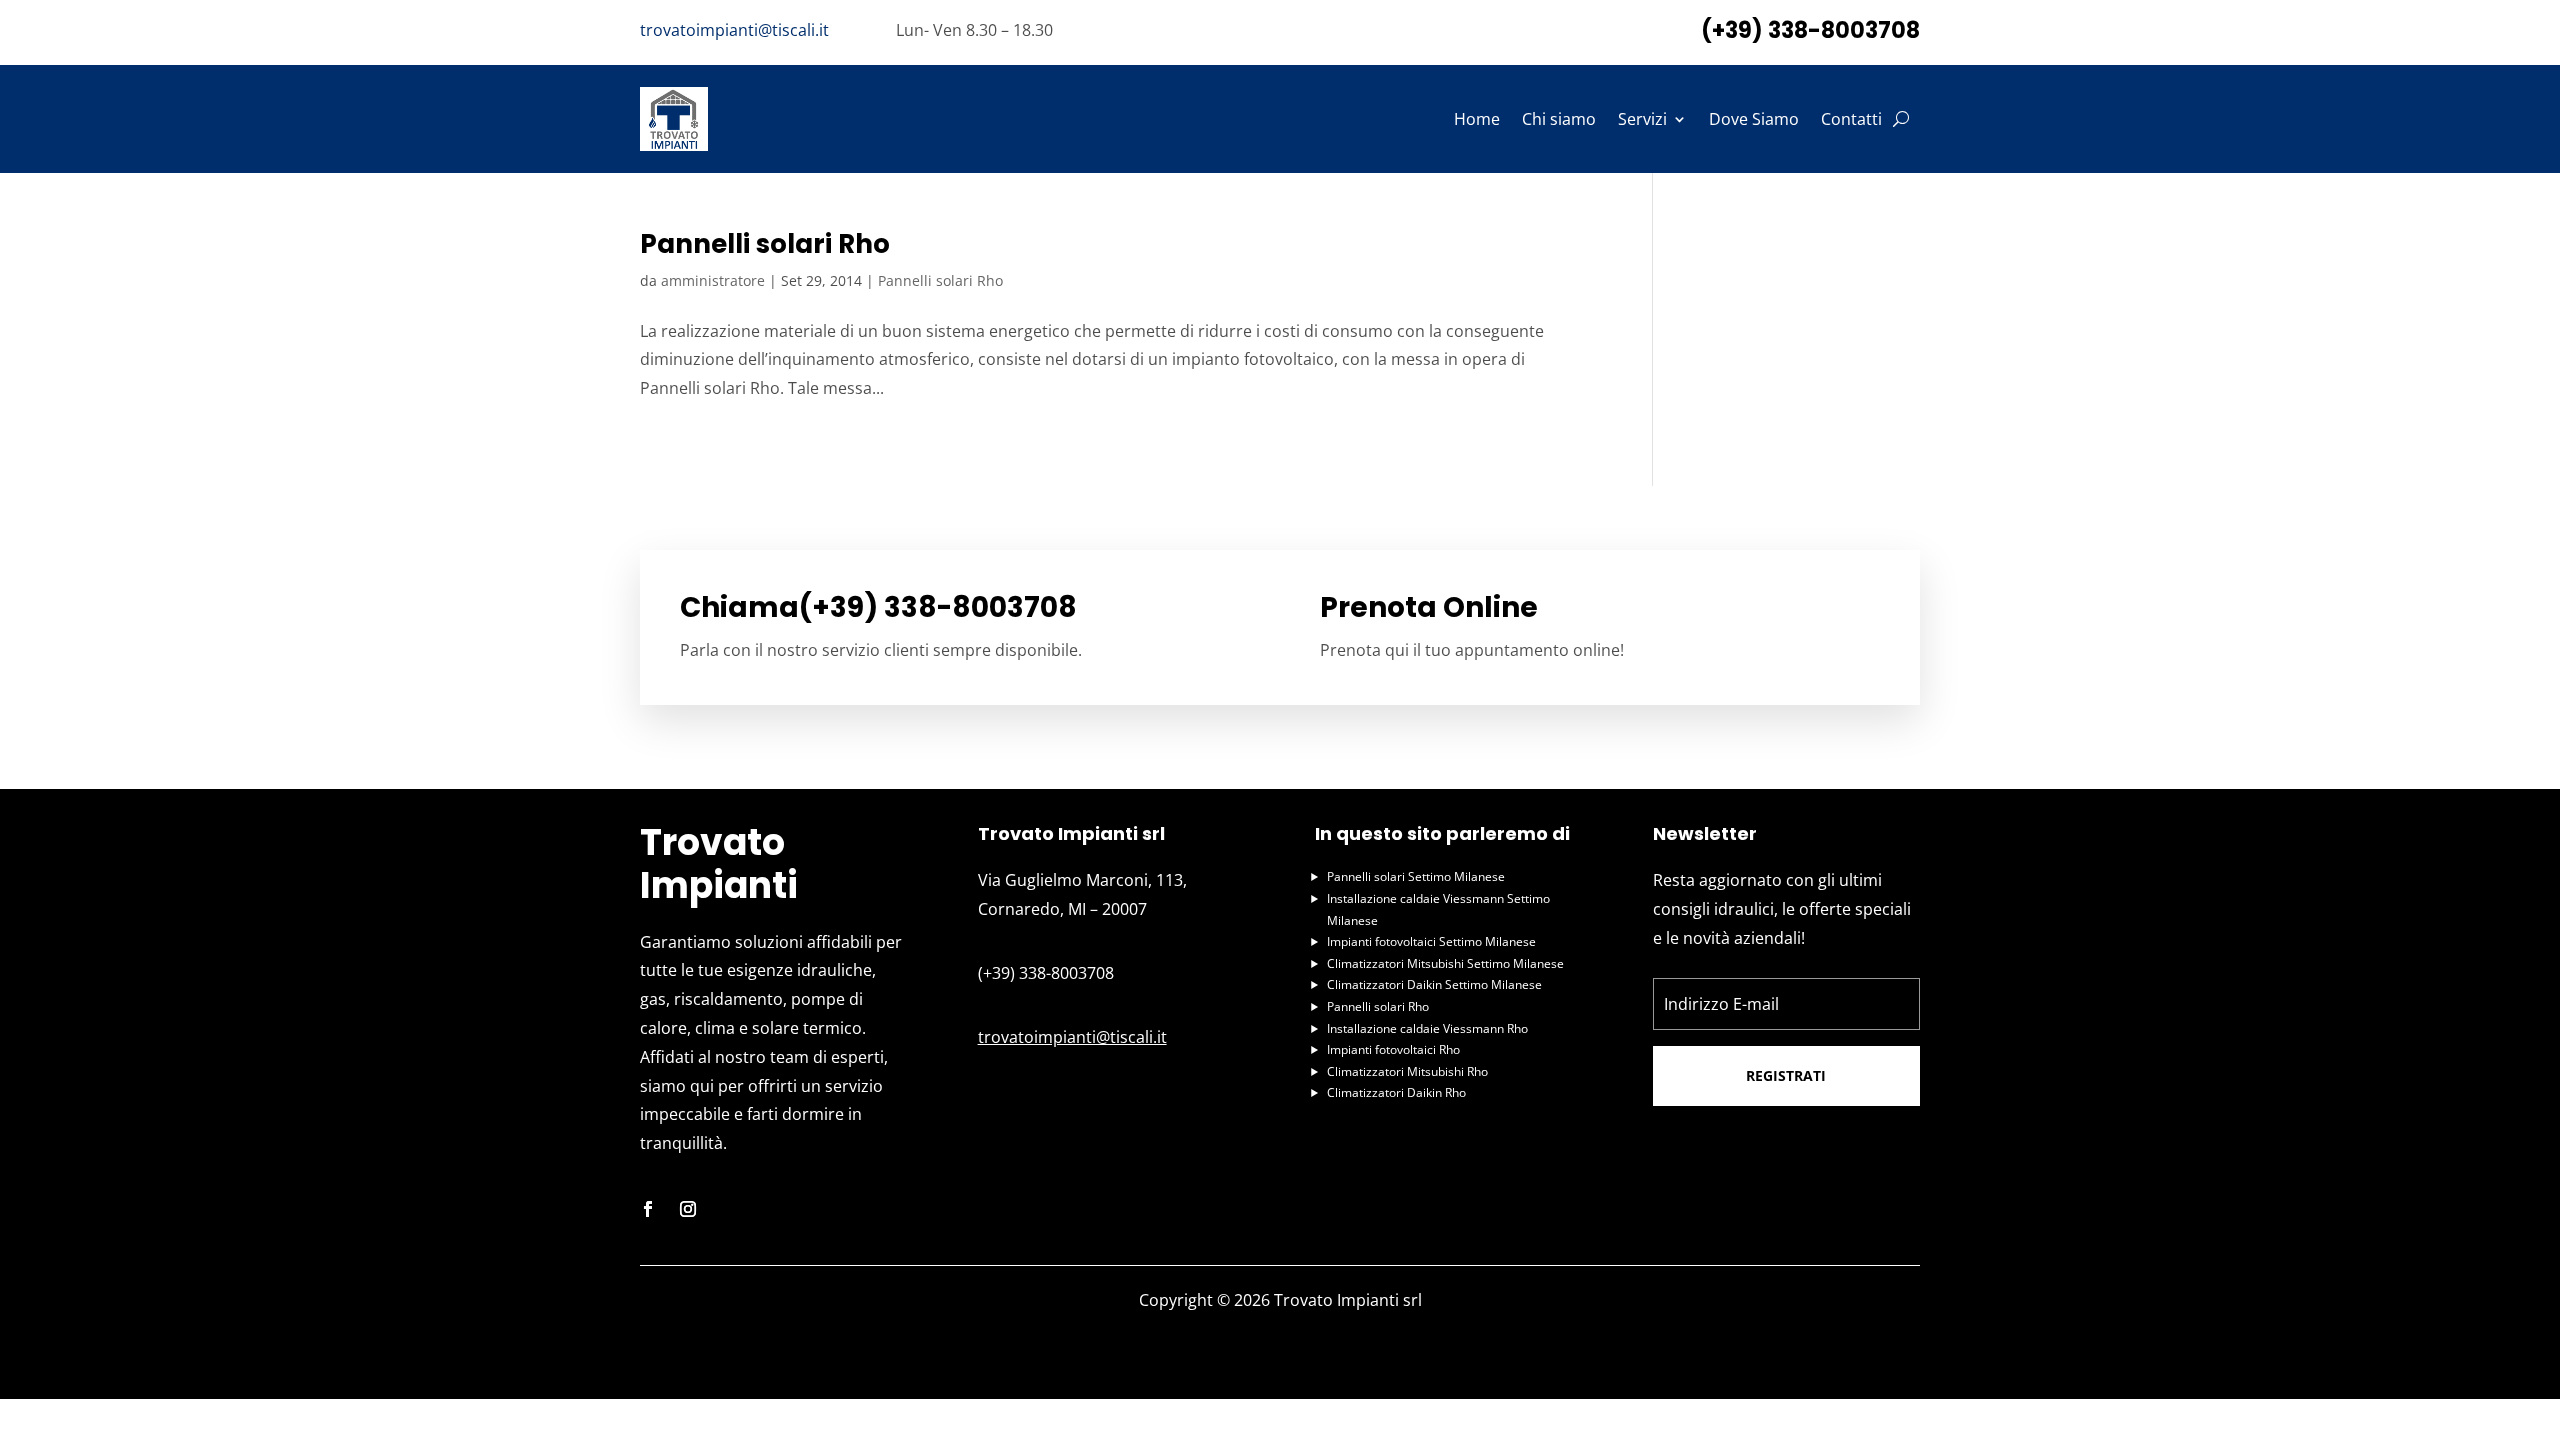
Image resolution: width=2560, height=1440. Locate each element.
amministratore (713, 280)
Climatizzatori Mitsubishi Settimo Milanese (1445, 963)
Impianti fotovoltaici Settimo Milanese (1431, 941)
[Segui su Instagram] (688, 1209)
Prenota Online (1429, 607)
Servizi (1642, 119)
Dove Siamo (1754, 119)
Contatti (1851, 119)
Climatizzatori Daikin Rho (1396, 1092)
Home (1477, 119)
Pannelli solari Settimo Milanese (1416, 876)
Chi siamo (1559, 119)
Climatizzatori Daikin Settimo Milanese (1434, 984)
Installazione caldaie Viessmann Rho (1427, 1028)
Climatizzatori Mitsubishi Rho (1407, 1071)
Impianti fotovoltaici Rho (1393, 1049)
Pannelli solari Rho (765, 244)
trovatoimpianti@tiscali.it (734, 30)
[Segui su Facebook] (648, 1209)
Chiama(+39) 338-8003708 (878, 607)
